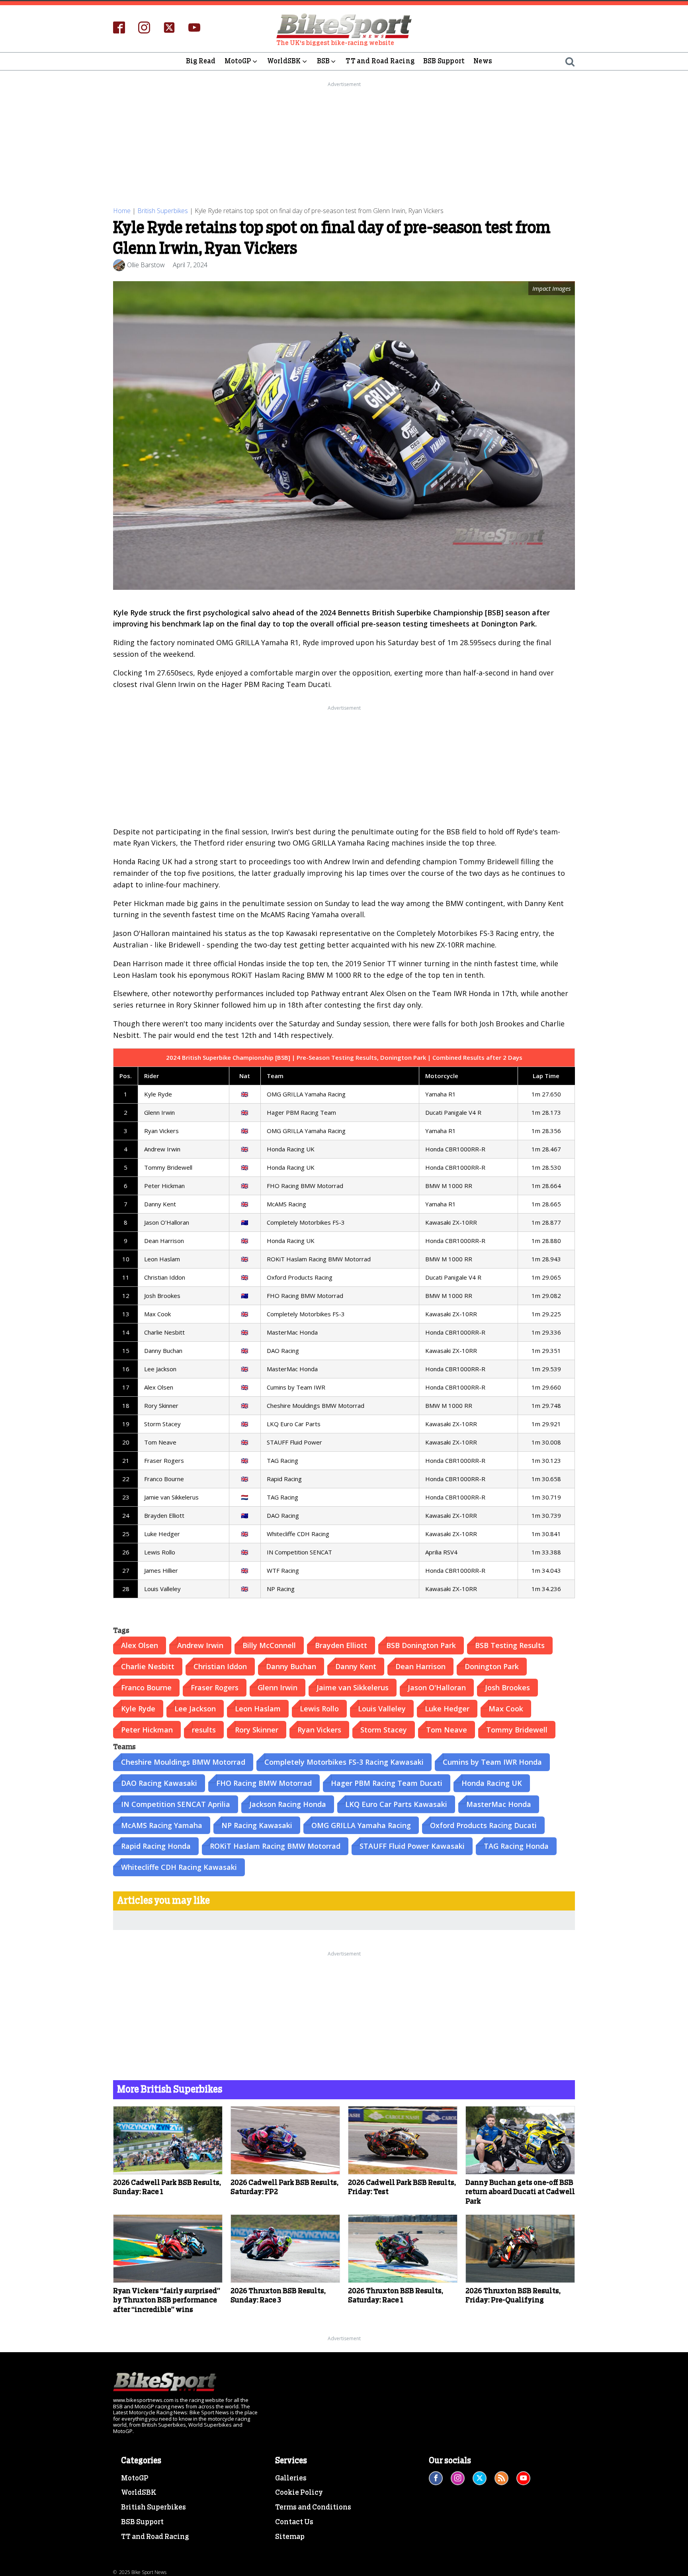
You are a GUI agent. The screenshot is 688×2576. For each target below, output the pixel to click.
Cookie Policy (299, 2493)
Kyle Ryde (138, 1709)
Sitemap (290, 2537)
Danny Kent (356, 1666)
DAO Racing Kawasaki (159, 1783)
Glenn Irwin (278, 1687)
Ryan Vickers (319, 1730)
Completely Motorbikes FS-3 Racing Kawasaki (344, 1762)
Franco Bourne (146, 1687)
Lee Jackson (195, 1709)
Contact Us (294, 2522)
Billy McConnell (269, 1645)
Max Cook (506, 1709)
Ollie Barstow (146, 265)
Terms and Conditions (313, 2507)
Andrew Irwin (200, 1645)
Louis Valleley (382, 1709)
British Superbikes (163, 211)
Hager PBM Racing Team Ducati (387, 1783)
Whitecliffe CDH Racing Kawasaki (179, 1867)
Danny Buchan (291, 1666)
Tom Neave (447, 1730)
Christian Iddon (220, 1666)
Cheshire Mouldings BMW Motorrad (183, 1762)
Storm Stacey (384, 1730)
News (483, 61)
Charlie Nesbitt (148, 1666)
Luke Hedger (447, 1709)
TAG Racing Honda (516, 1846)
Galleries (291, 2478)
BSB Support (444, 61)
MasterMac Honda (499, 1804)
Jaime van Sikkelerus (353, 1687)
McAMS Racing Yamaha (162, 1825)
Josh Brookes (507, 1687)
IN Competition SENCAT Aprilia (176, 1804)
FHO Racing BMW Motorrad (264, 1783)
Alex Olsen (140, 1645)
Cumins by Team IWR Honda (492, 1762)
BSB (323, 61)
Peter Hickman (147, 1730)
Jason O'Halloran (437, 1687)
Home (122, 211)
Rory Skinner (257, 1730)
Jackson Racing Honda (288, 1804)
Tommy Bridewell (517, 1730)
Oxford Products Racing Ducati (483, 1825)
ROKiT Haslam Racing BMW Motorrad (275, 1846)
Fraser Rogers (215, 1687)
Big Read (201, 61)
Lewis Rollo (319, 1709)
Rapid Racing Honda (156, 1846)
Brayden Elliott (341, 1645)
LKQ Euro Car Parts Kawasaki (396, 1804)
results (204, 1730)
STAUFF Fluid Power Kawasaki (412, 1846)
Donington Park (492, 1666)
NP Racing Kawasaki (257, 1825)
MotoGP (238, 61)
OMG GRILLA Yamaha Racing (361, 1825)
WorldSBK (284, 61)
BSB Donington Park (421, 1645)
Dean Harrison (420, 1666)
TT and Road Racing (380, 61)
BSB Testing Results (510, 1645)
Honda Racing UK (492, 1783)
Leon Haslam (258, 1709)
